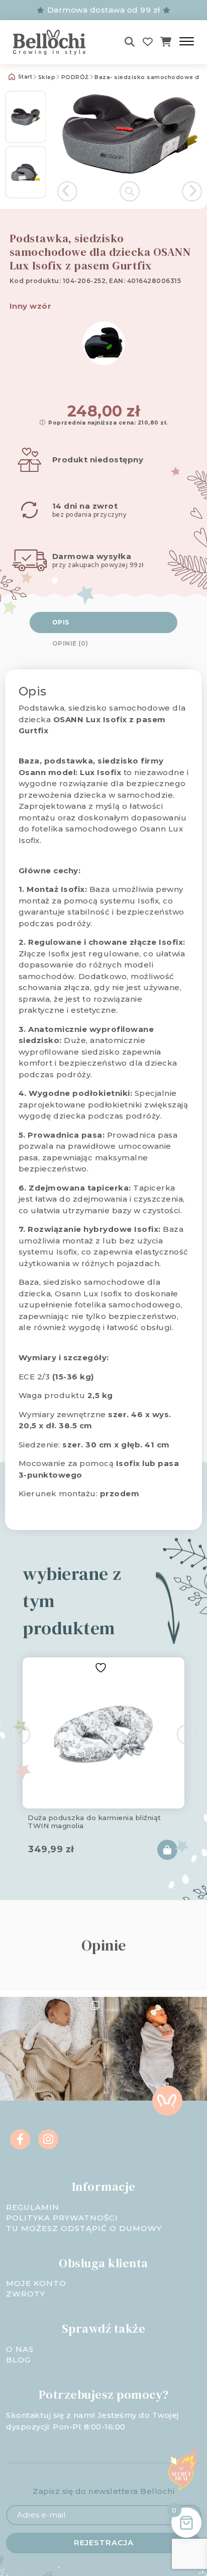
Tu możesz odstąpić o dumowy (84, 2228)
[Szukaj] (130, 42)
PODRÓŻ (75, 77)
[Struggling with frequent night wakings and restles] (52, 2049)
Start (24, 77)
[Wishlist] (148, 42)
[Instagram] (48, 2139)
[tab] (104, 622)
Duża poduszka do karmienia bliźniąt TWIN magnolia (94, 1822)
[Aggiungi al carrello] (167, 1850)
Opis (61, 622)
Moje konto (36, 2283)
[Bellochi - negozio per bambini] (56, 42)
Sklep (47, 77)
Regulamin (33, 2207)
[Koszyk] (166, 42)
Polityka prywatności (62, 2218)
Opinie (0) (70, 643)
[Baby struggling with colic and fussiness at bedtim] (155, 2049)
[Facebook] (20, 2139)
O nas (20, 2349)
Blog (18, 2360)
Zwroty (26, 2294)
